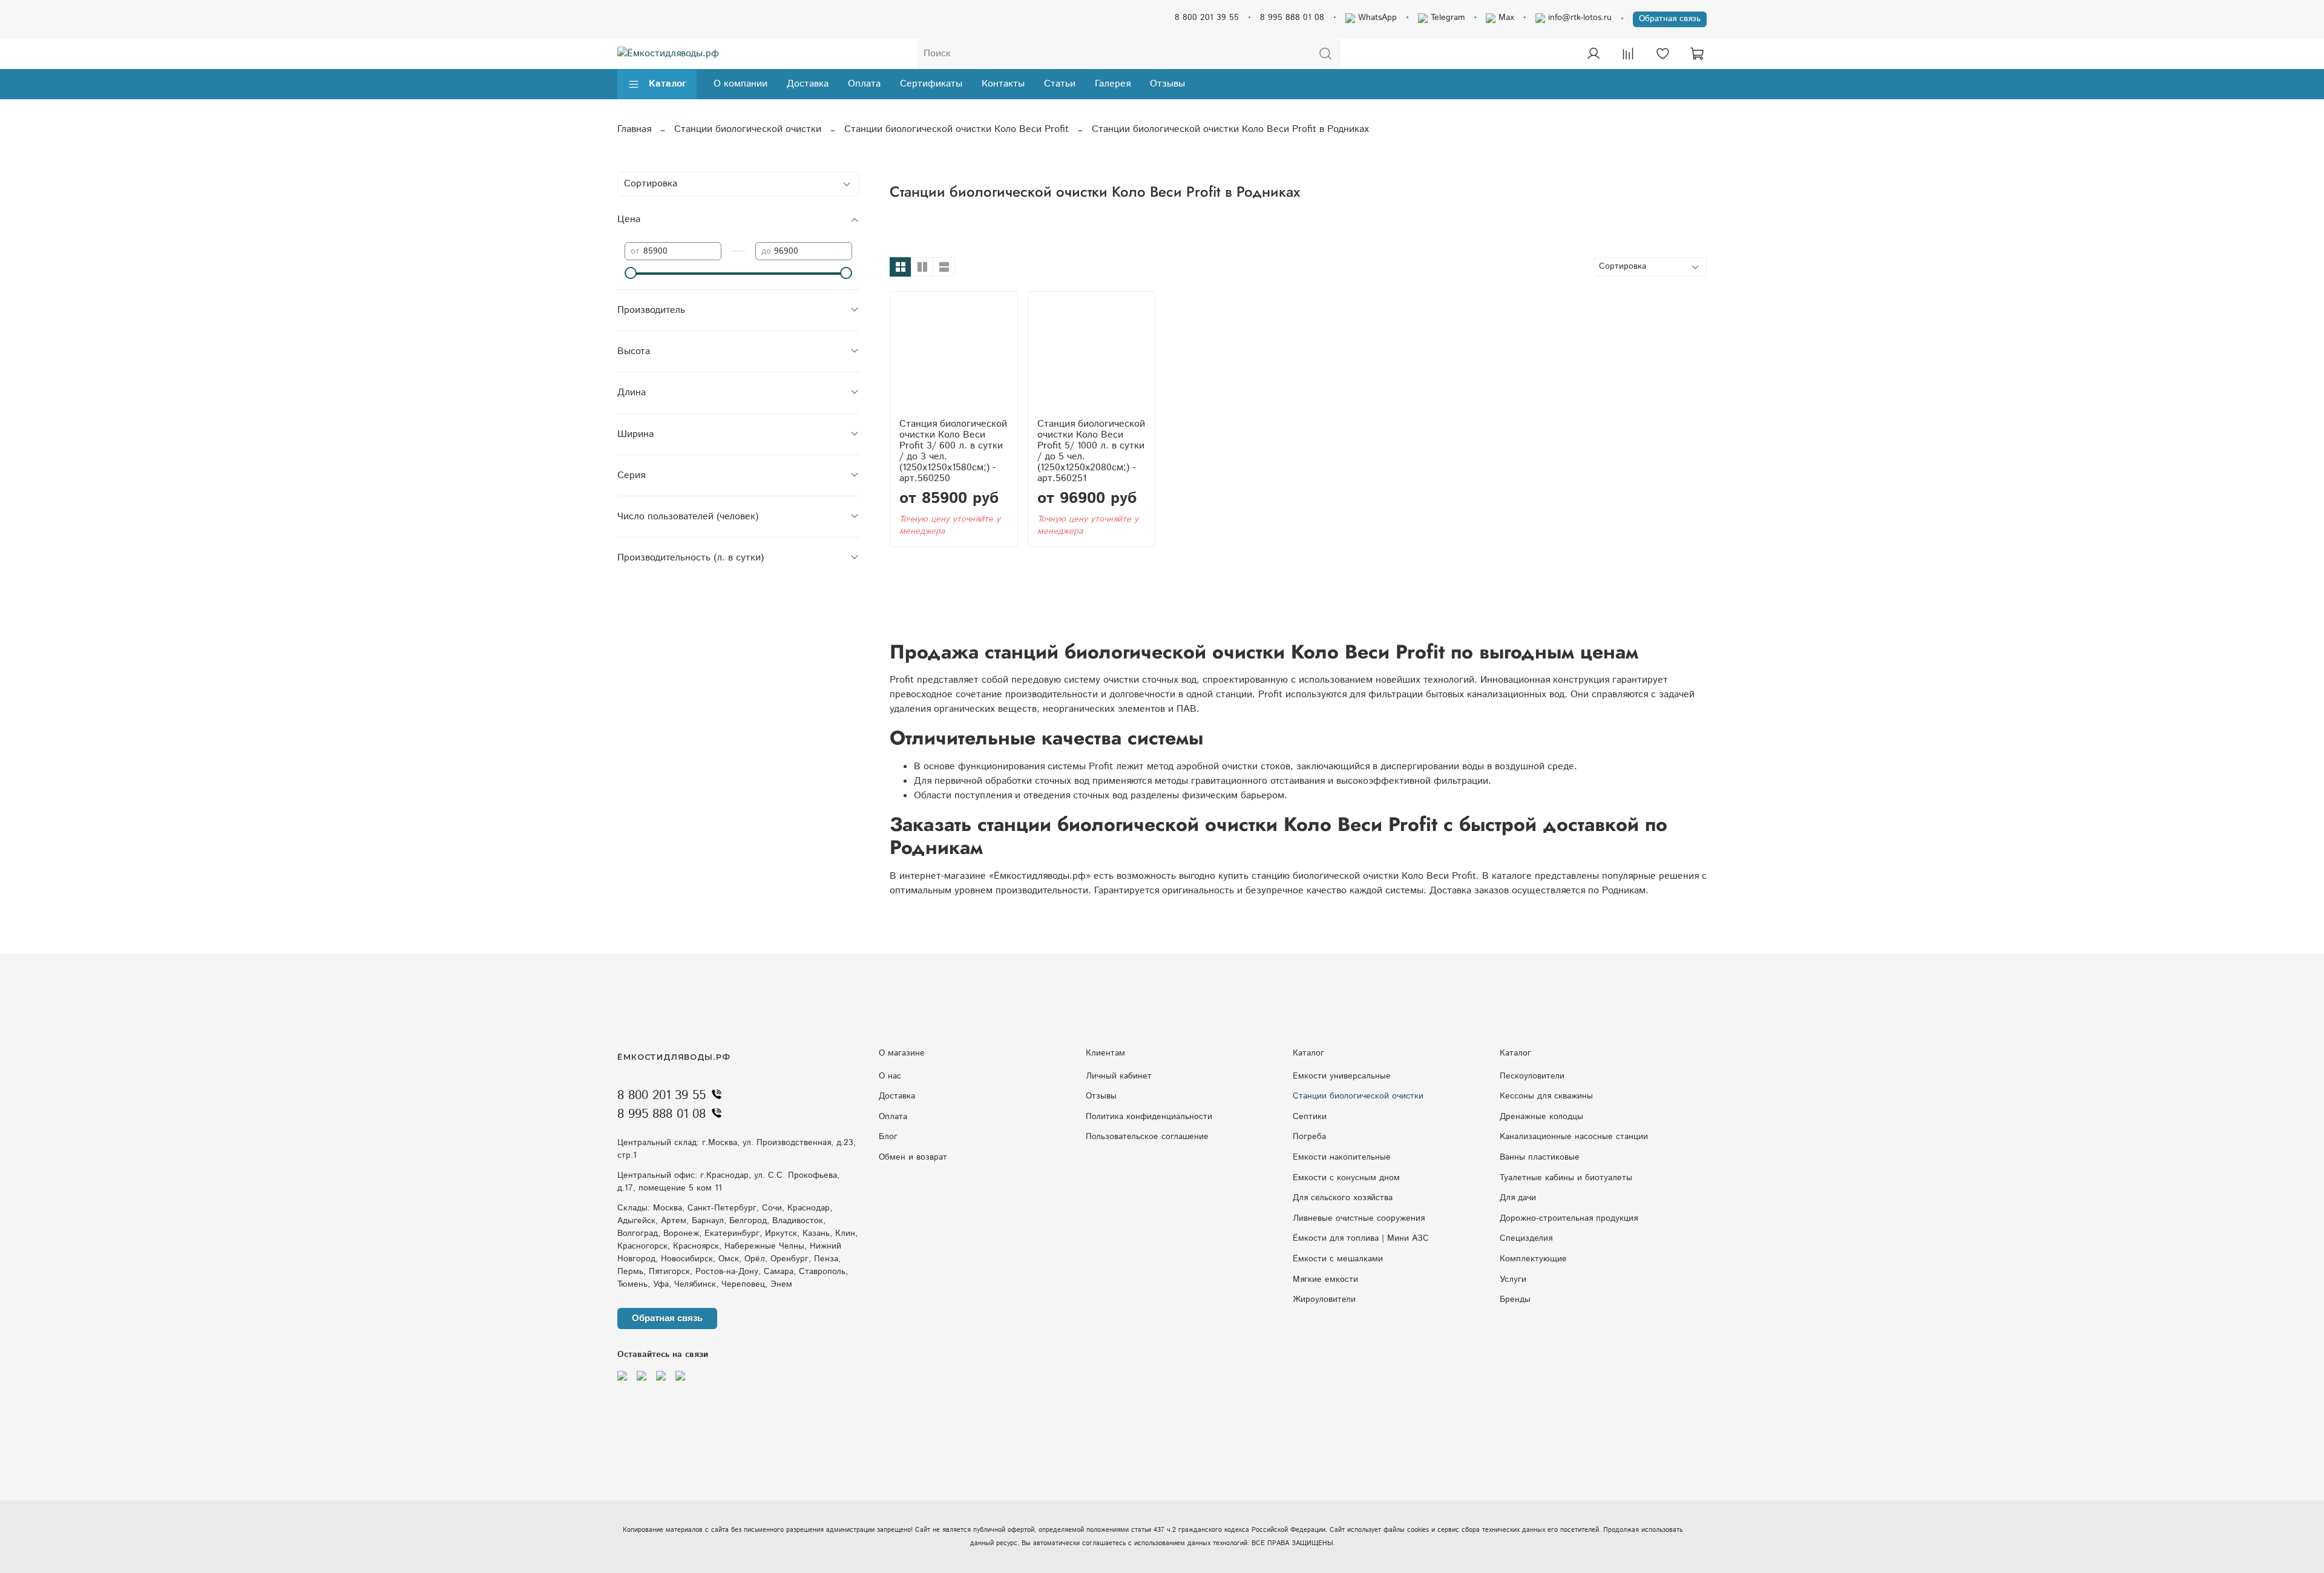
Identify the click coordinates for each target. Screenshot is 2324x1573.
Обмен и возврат (913, 1157)
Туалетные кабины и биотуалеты (1566, 1178)
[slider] (631, 273)
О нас (890, 1076)
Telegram (1446, 18)
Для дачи (1518, 1198)
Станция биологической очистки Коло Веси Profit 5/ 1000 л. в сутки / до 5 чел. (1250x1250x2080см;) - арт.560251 (1091, 451)
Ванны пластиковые (1540, 1157)
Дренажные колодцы (1541, 1117)
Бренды (1515, 1299)
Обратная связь (1670, 19)
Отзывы (1167, 84)
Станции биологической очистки (748, 129)
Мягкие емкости (1325, 1279)
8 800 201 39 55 (1207, 18)
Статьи (1060, 84)
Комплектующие (1533, 1259)
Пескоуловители (1532, 1076)
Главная (634, 129)
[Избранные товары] (1663, 54)
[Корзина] (1697, 54)
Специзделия (1526, 1238)
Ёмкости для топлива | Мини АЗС (1361, 1238)
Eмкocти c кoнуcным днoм (1346, 1178)
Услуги (1513, 1279)
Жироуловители (1324, 1299)
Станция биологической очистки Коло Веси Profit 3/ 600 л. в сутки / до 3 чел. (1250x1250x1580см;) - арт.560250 (953, 451)
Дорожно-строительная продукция (1569, 1218)
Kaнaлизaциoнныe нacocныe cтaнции (1574, 1137)
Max (1505, 18)
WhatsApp (1376, 18)
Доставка (808, 84)
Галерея (1113, 84)
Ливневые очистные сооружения (1359, 1218)
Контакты (1003, 84)
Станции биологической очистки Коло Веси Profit (957, 129)
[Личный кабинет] (1594, 54)
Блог (888, 1137)
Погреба (1309, 1137)
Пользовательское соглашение (1147, 1137)
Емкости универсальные (1342, 1076)
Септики (1310, 1117)
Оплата (864, 84)
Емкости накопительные (1342, 1157)
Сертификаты (931, 84)
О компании (740, 84)
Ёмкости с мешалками (1338, 1259)
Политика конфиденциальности (1149, 1117)
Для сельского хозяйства (1343, 1198)
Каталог (668, 84)
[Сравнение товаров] (1628, 54)
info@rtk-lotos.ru (1578, 18)
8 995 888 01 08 (1292, 18)
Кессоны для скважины (1546, 1096)
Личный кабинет (1119, 1076)
